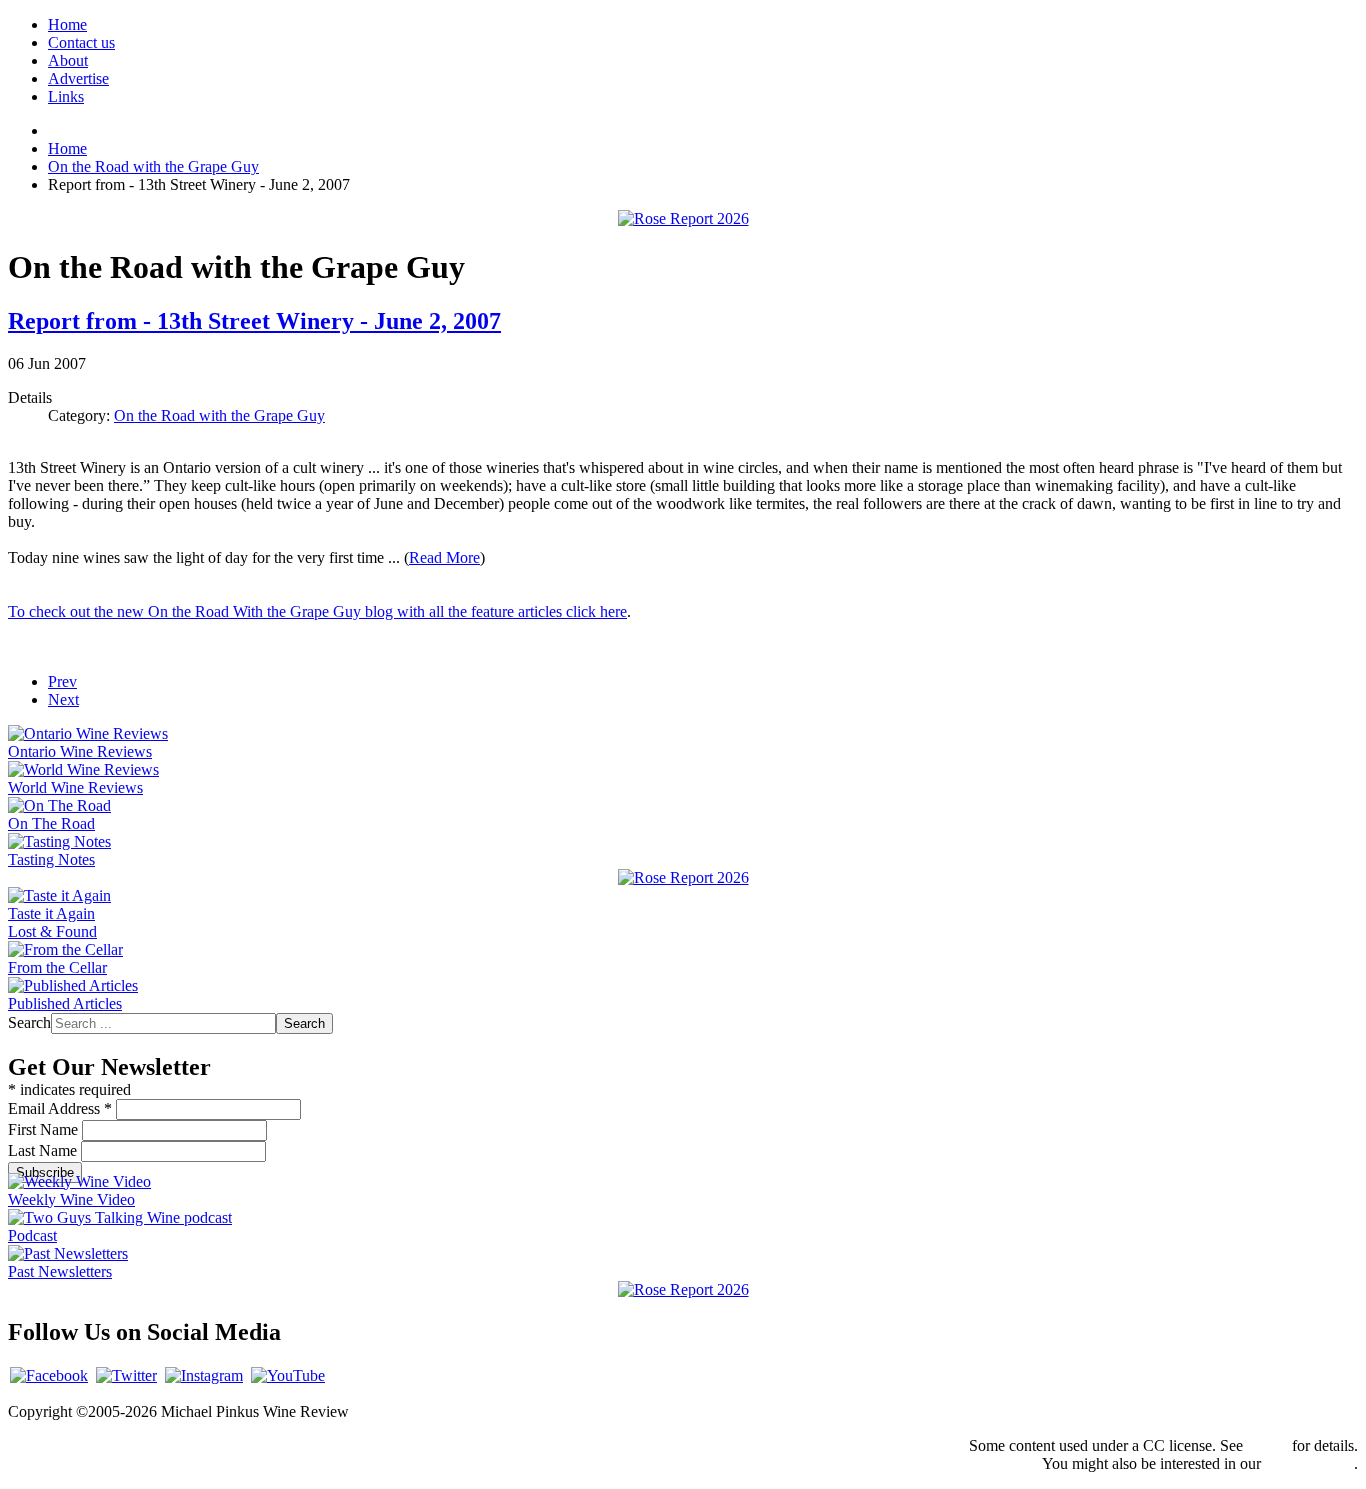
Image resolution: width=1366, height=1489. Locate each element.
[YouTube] (288, 1375)
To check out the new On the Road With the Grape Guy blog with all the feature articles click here (317, 611)
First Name (45, 1129)
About (68, 60)
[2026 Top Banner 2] (683, 218)
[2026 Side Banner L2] (683, 877)
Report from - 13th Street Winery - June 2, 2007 (254, 321)
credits (1267, 1445)
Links (66, 96)
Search (29, 1022)
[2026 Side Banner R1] (683, 1289)
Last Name (44, 1150)
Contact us (81, 42)
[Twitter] (126, 1375)
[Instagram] (204, 1375)
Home (67, 24)
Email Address (60, 1108)
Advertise (78, 78)
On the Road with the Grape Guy (219, 415)
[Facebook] (49, 1375)
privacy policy (1309, 1463)
